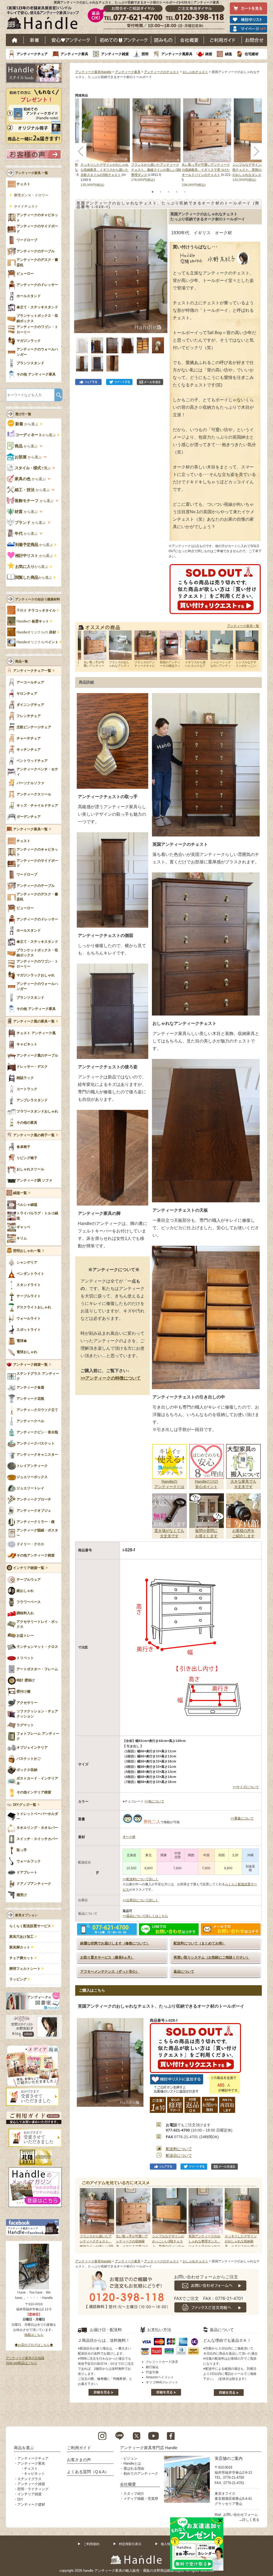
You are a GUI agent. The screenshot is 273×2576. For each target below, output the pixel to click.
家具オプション (26, 1915)
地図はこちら (34, 2335)
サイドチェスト (26, 207)
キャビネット (34, 2474)
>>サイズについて (246, 1787)
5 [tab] (184, 192)
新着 (35, 40)
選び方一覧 (23, 414)
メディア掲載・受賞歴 (141, 2499)
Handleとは (132, 2463)
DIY (20, 2499)
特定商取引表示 (130, 2544)
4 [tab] (176, 192)
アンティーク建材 (31, 2504)
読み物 (163, 40)
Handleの (33, 621)
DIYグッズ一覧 (25, 1805)
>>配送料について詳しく (140, 1879)
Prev (85, 2217)
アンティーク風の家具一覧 (34, 1021)
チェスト (31, 2468)
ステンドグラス (29, 2479)
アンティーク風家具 (177, 54)
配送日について (179, 2156)
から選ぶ (27, 424)
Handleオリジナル (37, 642)
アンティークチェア (32, 54)
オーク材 (129, 1837)
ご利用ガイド (223, 40)
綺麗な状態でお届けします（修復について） (115, 1943)
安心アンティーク (71, 40)
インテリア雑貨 (29, 2494)
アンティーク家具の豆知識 (25, 2358)
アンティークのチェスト (162, 72)
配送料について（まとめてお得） (200, 1943)
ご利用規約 (91, 2544)
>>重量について (242, 1818)
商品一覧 (22, 661)
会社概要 (190, 40)
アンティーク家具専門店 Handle (149, 2448)
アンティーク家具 (74, 54)
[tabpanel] (156, 141)
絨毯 (228, 54)
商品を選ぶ (24, 2448)
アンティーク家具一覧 (243, 626)
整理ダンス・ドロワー (31, 195)
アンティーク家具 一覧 (32, 173)
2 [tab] (160, 192)
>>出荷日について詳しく (140, 1900)
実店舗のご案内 (229, 2458)
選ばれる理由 (134, 2468)
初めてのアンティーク (141, 2474)
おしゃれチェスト (195, 72)
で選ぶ (33, 468)
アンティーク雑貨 (115, 54)
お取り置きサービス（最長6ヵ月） (107, 1957)
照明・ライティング (33, 2489)
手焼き (36, 610)
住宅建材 (252, 54)
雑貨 (209, 54)
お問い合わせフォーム (240, 2515)
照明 (145, 54)
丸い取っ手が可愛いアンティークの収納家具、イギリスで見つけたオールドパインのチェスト (206, 170)
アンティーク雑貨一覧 (30, 1365)
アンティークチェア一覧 (32, 671)
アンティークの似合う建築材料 (38, 599)
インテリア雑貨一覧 (29, 1568)
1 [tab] (152, 192)
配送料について (179, 2149)
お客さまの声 (79, 2460)
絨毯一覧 (20, 1193)
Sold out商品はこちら (21, 2363)
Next (252, 2217)
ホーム (15, 40)
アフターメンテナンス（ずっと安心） (110, 1972)
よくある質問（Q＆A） (88, 2472)
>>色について (154, 1801)
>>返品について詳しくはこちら (145, 1916)
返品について (184, 1972)
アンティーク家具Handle (93, 72)
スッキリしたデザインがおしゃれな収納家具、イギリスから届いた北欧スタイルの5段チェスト (105, 170)
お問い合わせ (254, 40)
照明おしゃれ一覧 (27, 1251)
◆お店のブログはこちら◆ (34, 2345)
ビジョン (130, 2458)
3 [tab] (168, 192)
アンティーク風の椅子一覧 (34, 1135)
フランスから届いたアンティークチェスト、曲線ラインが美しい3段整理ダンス (156, 170)
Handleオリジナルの (36, 632)
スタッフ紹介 (134, 2494)
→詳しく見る (249, 2520)
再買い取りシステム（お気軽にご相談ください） (212, 1957)
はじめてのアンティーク (124, 40)
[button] (80, 265)
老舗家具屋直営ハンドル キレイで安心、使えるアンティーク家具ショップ (45, 19)
